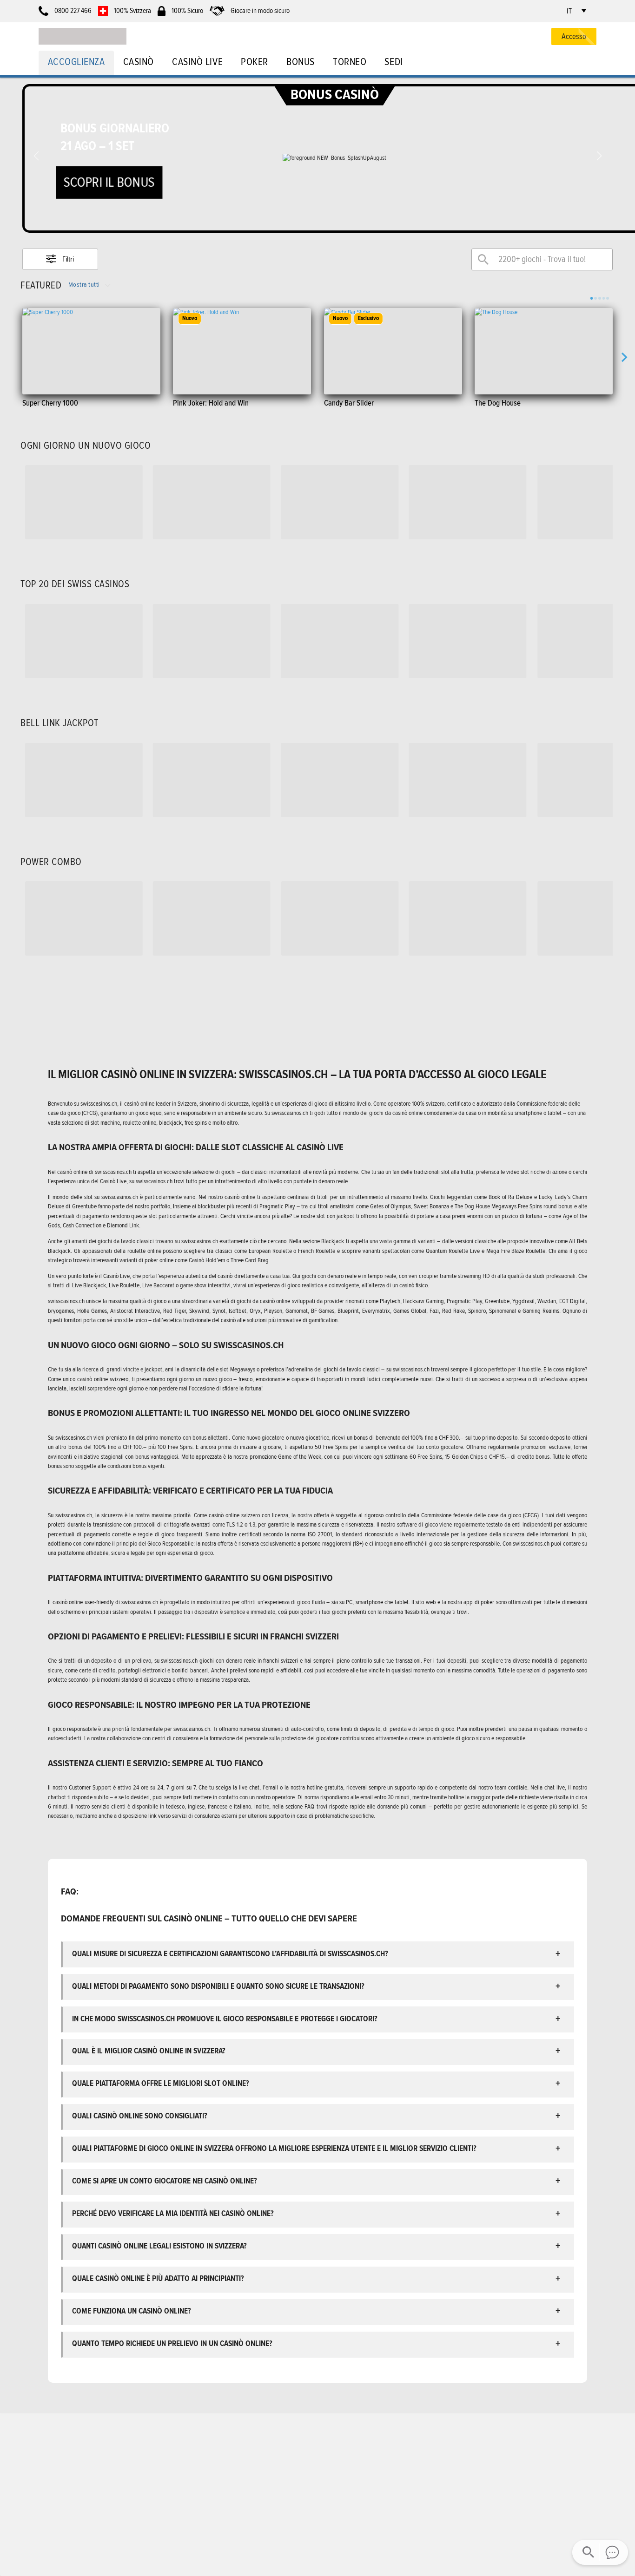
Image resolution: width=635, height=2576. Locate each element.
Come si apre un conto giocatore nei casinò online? (165, 2181)
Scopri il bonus (109, 182)
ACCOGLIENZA (76, 62)
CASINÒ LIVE (197, 62)
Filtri (68, 259)
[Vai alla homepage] (83, 36)
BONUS (301, 62)
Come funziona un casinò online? (132, 2311)
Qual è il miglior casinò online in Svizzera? (150, 2051)
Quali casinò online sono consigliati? (140, 2116)
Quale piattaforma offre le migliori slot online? (161, 2083)
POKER (255, 62)
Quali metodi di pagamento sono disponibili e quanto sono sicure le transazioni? (218, 1986)
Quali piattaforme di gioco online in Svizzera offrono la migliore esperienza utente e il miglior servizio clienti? (274, 2148)
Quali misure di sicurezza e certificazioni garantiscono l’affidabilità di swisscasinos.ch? (230, 1954)
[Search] (483, 259)
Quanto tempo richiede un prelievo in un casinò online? (172, 2343)
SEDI (394, 62)
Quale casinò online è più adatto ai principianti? (158, 2278)
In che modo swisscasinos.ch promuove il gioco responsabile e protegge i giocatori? (225, 2019)
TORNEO (350, 62)
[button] (599, 156)
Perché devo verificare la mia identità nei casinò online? (173, 2213)
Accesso (574, 36)
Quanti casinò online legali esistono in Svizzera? (159, 2246)
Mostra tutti (84, 285)
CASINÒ (139, 62)
